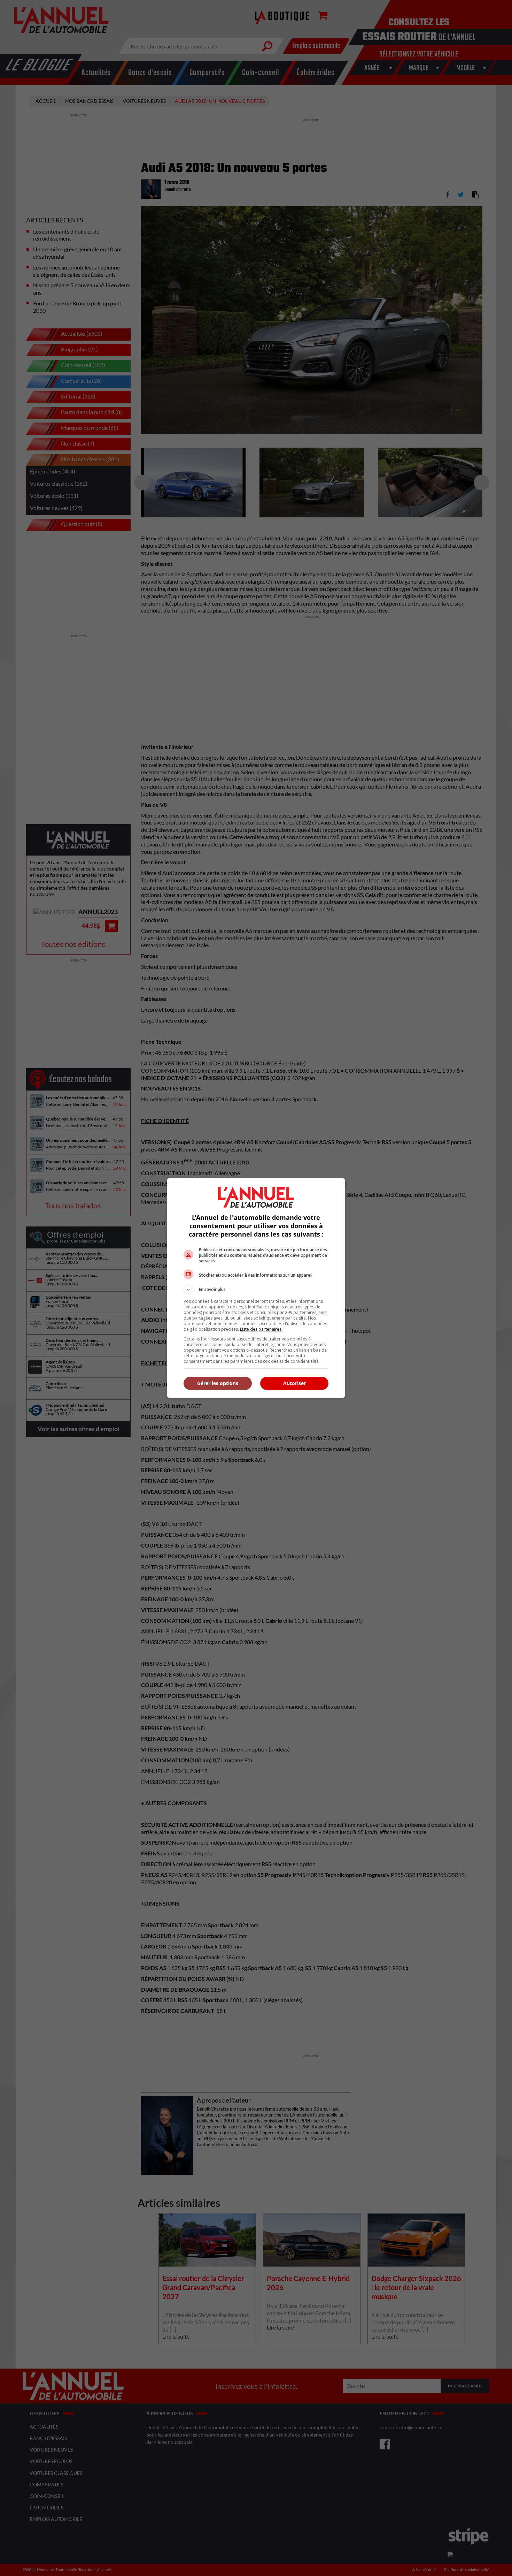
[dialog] (256, 1288)
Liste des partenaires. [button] (261, 1329)
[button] (256, 1290)
